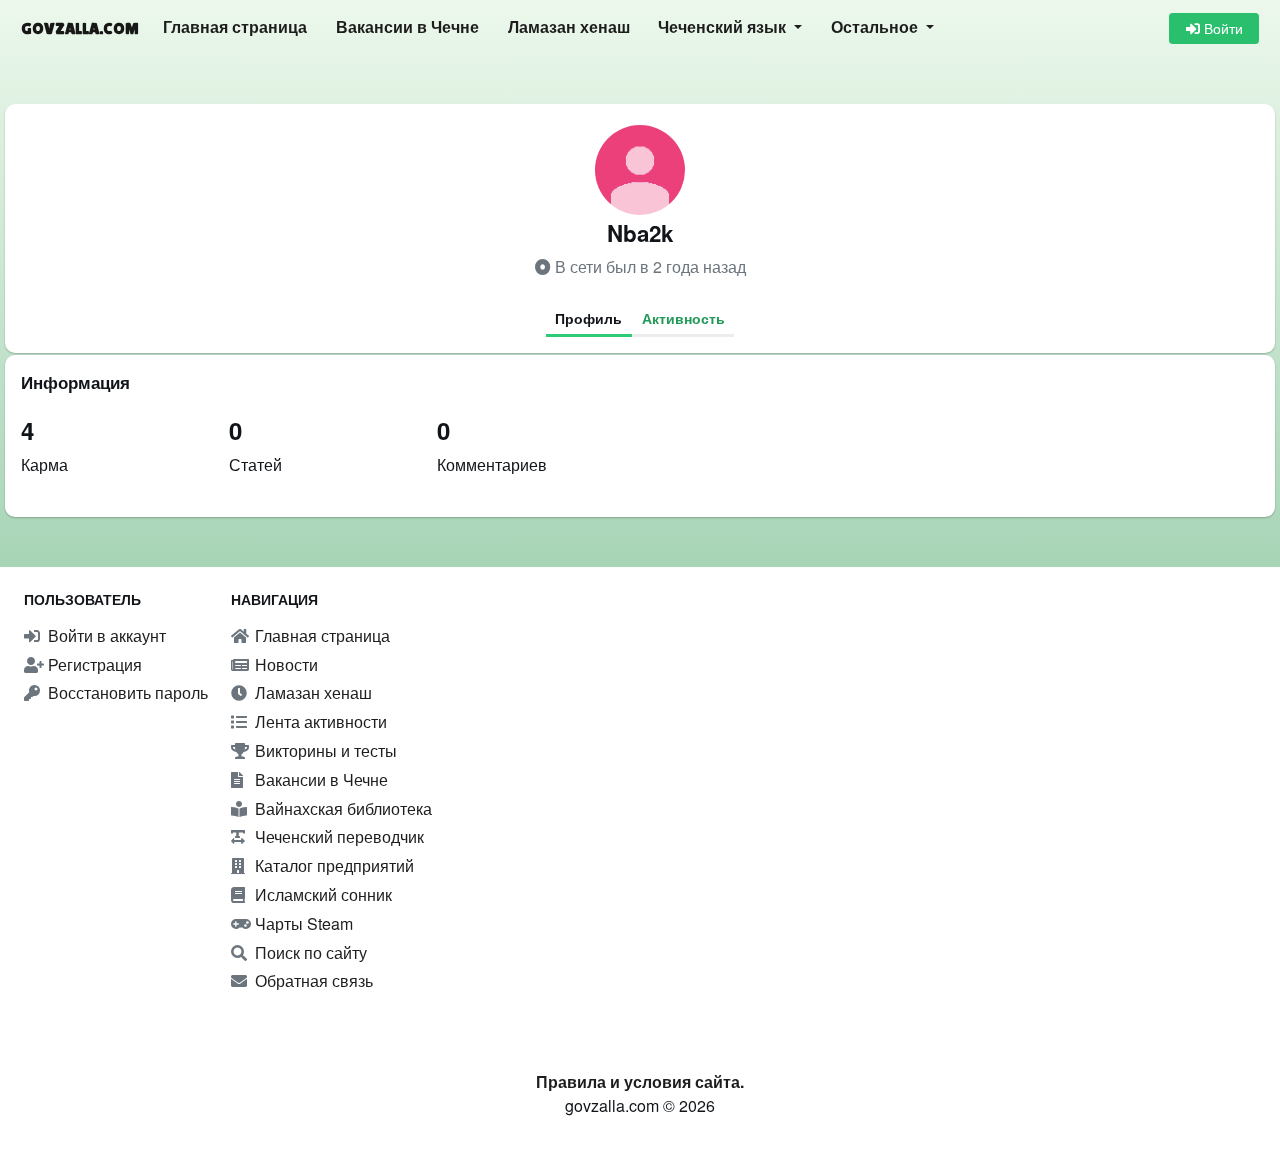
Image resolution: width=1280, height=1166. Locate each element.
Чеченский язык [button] (724, 27)
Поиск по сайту (309, 952)
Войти (1221, 28)
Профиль (588, 318)
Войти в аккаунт (105, 635)
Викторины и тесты (324, 750)
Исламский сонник (321, 894)
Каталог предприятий (332, 865)
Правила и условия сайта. (640, 1081)
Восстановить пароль (126, 692)
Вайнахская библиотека (341, 808)
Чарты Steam (302, 923)
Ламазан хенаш (569, 27)
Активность (683, 318)
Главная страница (235, 27)
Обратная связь (312, 980)
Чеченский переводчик (337, 836)
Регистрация (93, 664)
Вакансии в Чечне (407, 27)
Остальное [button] (876, 27)
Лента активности (319, 721)
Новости (284, 664)
